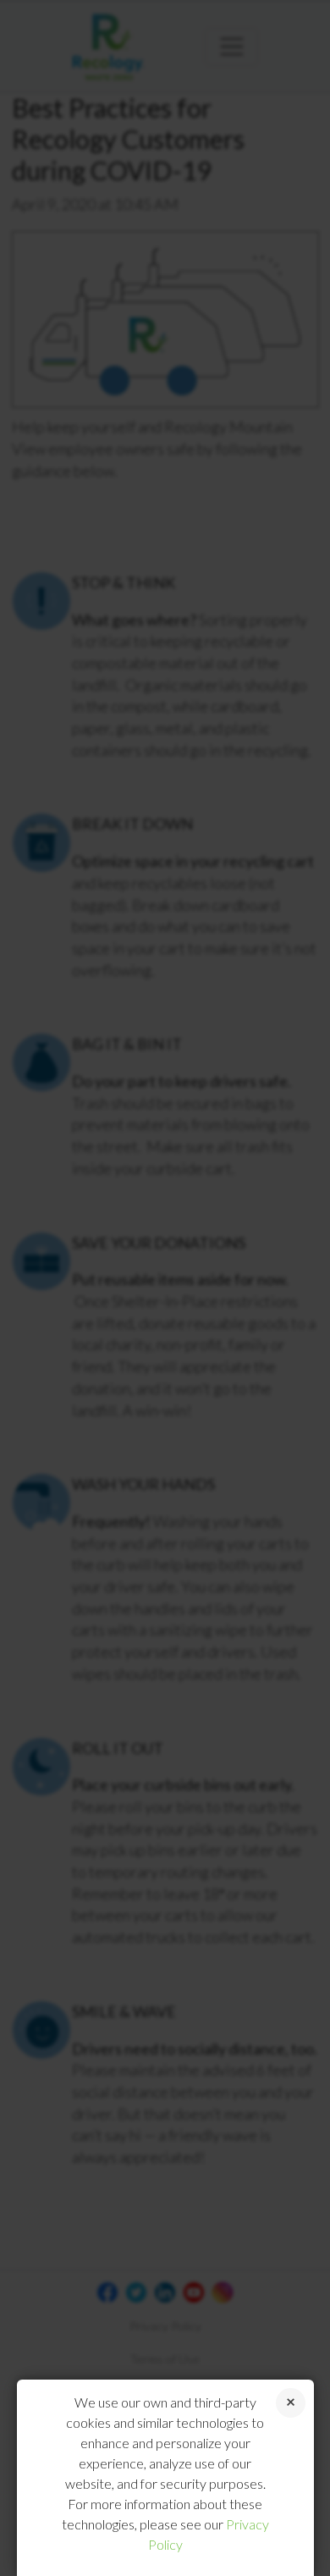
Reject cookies (291, 2403)
